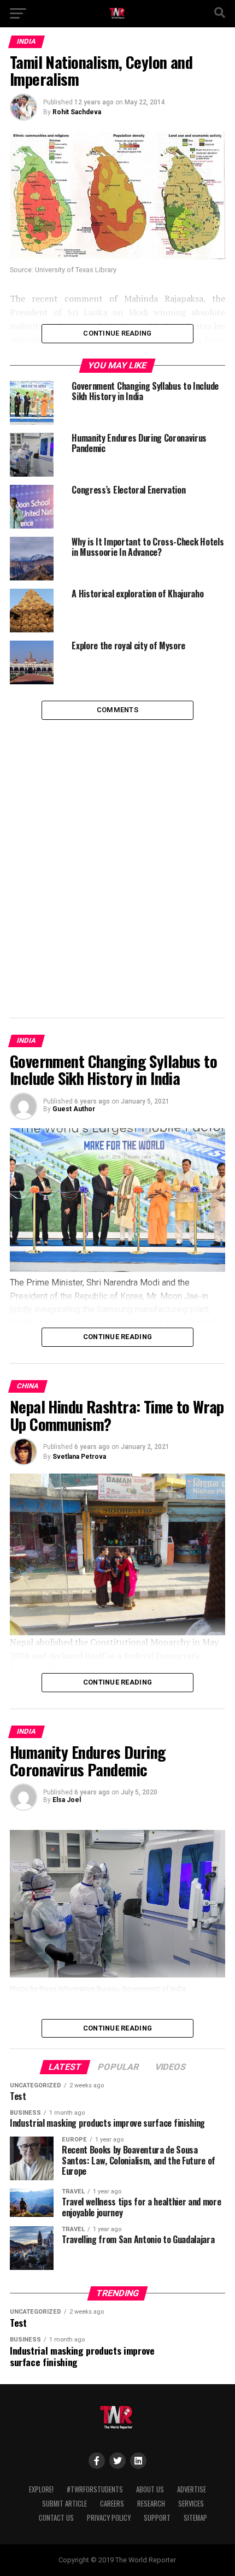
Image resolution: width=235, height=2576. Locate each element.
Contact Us (56, 2518)
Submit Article (64, 2504)
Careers (112, 2504)
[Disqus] (117, 856)
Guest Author (74, 1109)
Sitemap (195, 2518)
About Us (150, 2489)
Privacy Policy (109, 2518)
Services (191, 2504)
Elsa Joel (67, 1800)
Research (151, 2504)
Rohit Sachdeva (77, 112)
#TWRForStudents (95, 2489)
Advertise (192, 2489)
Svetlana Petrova (79, 1457)
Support (157, 2518)
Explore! (41, 2489)
